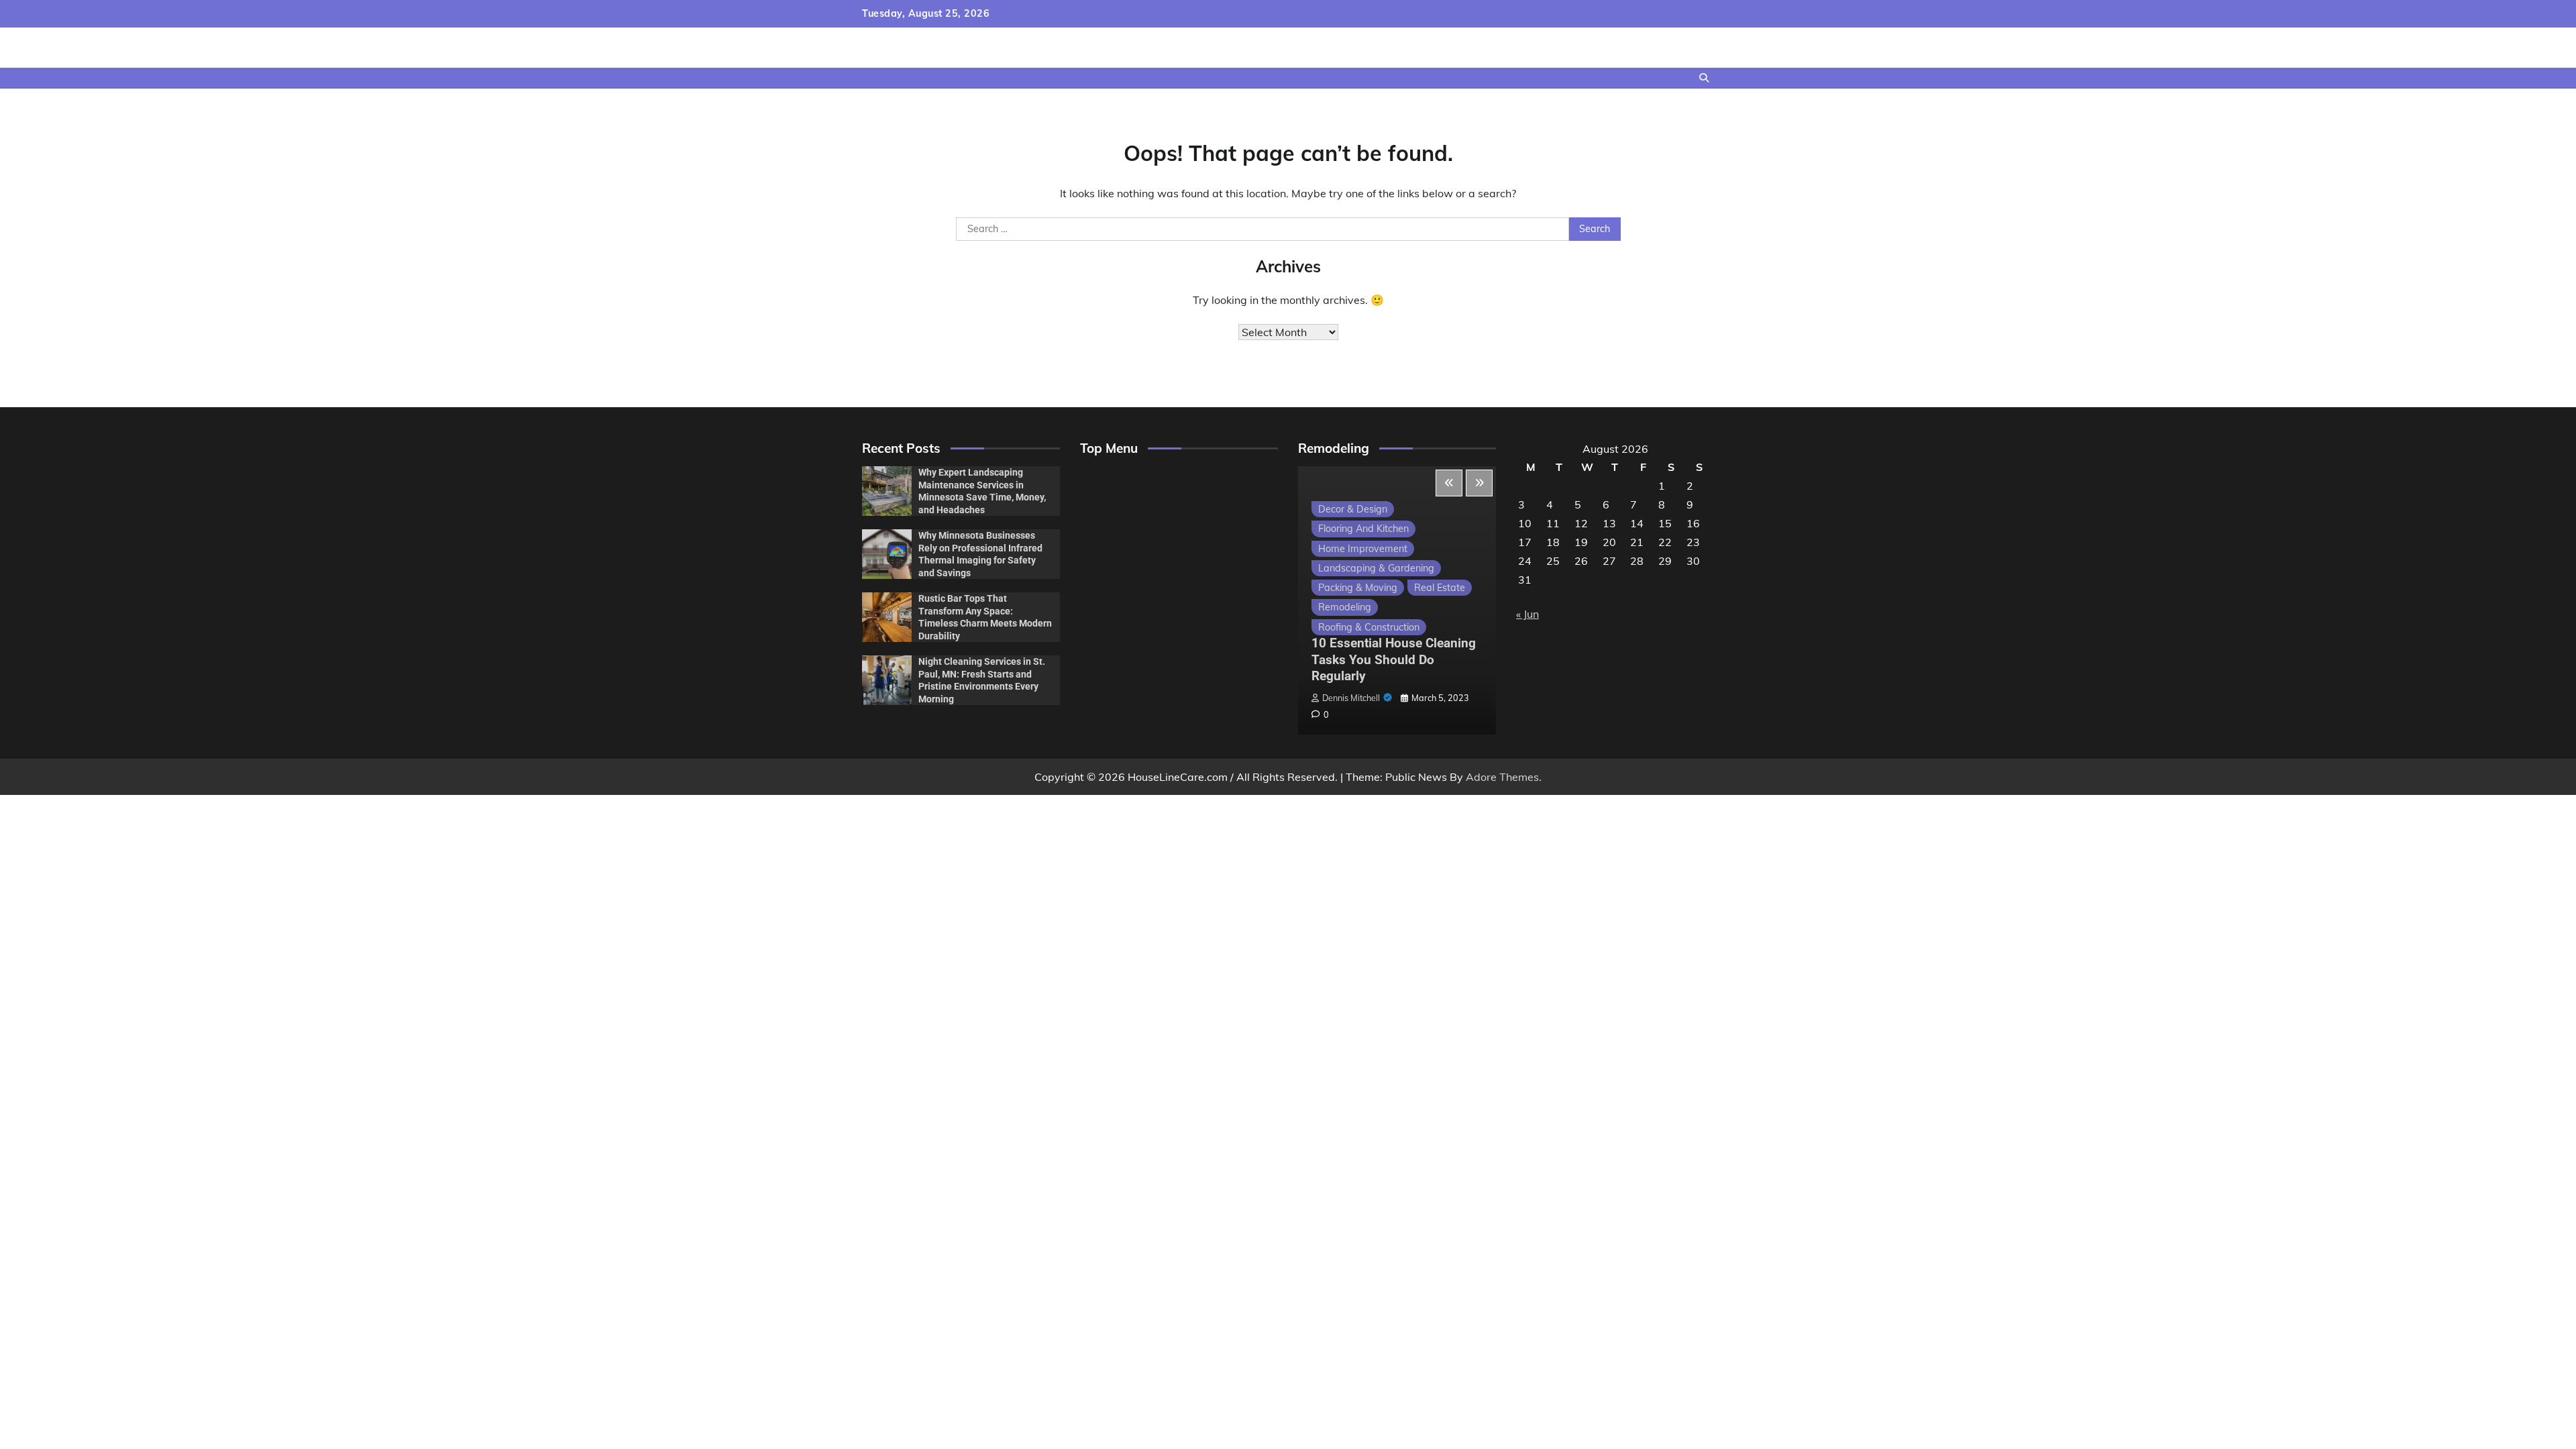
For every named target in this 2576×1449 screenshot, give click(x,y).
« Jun (1527, 614)
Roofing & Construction (1369, 627)
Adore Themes (1502, 777)
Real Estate (1440, 588)
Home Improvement (1363, 549)
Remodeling (1345, 607)
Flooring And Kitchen (1363, 529)
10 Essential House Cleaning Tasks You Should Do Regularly (1394, 660)
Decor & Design (1353, 509)
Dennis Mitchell (1351, 698)
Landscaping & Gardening (1376, 568)
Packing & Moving (1358, 588)
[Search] (1704, 78)
